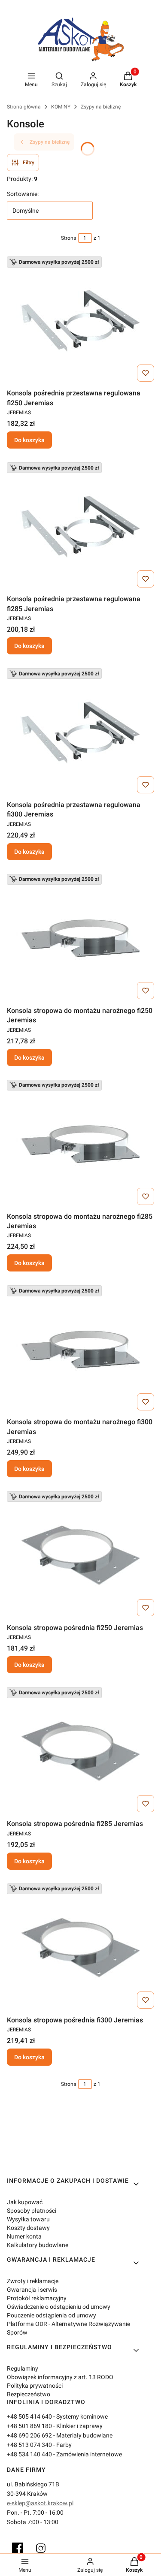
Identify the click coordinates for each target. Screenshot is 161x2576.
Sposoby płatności (32, 2211)
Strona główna (24, 107)
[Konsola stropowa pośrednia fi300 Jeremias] (81, 1948)
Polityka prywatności (35, 2386)
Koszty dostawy (28, 2228)
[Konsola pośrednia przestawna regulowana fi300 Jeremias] (81, 732)
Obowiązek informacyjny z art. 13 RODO (60, 2377)
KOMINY (61, 107)
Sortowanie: (23, 194)
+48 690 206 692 (29, 2435)
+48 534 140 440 (29, 2454)
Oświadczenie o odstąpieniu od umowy (59, 2307)
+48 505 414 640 (29, 2416)
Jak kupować (25, 2202)
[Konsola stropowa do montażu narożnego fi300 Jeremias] (81, 1350)
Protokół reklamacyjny (37, 2298)
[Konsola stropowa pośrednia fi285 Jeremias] (81, 1751)
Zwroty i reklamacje (33, 2281)
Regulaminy (23, 2368)
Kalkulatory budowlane (38, 2245)
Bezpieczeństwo (29, 2394)
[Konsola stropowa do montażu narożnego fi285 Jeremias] (81, 1144)
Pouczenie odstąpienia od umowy (52, 2315)
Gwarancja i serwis (32, 2290)
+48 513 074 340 (29, 2445)
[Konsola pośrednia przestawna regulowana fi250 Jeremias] (81, 321)
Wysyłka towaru (28, 2219)
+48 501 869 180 (29, 2426)
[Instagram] (41, 2548)
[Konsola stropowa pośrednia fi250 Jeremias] (81, 1555)
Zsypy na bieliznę (101, 107)
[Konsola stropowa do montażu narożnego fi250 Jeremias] (81, 938)
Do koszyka (29, 440)
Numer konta (24, 2236)
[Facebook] (18, 2548)
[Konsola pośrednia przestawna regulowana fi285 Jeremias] (81, 527)
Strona (69, 238)
